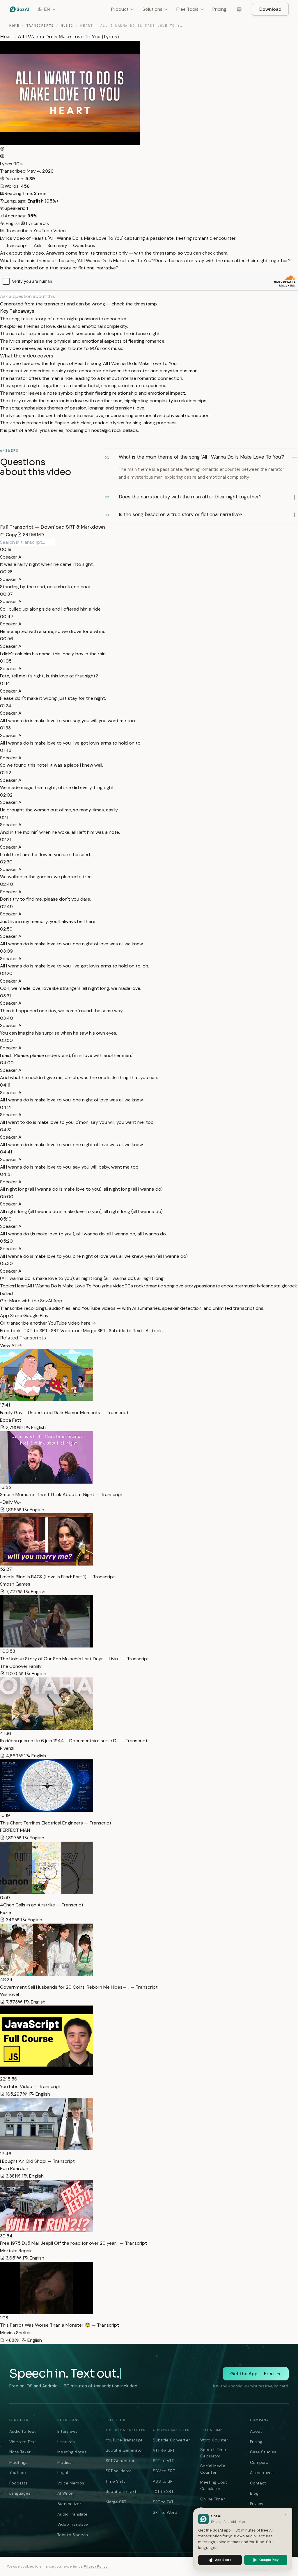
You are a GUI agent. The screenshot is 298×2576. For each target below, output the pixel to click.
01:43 (6, 750)
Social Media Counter (213, 2469)
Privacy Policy (96, 2566)
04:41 (6, 1152)
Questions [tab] (84, 245)
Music (67, 26)
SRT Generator (120, 2461)
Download (270, 9)
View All (9, 1345)
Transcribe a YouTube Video (35, 231)
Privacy (257, 2504)
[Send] (58, 296)
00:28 (6, 572)
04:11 (5, 1085)
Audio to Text (23, 2431)
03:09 (6, 951)
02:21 (5, 839)
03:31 (5, 996)
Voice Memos (71, 2483)
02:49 (6, 907)
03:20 (6, 973)
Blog (254, 2493)
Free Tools (187, 9)
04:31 (6, 1130)
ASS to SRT (164, 2481)
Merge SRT (94, 1331)
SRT (26, 535)
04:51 (6, 1174)
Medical (65, 2462)
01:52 (6, 773)
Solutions (152, 9)
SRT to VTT (163, 2461)
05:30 (6, 1263)
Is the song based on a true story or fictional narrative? (59, 268)
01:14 (5, 683)
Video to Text (23, 2442)
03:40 (7, 1018)
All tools (154, 1331)
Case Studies (263, 2452)
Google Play (36, 1315)
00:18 (6, 549)
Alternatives (262, 2473)
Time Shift (115, 2481)
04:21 (6, 1107)
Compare (259, 2462)
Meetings (18, 2462)
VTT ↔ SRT (164, 2450)
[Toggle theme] (239, 9)
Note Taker (20, 2452)
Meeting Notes (72, 2452)
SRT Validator (65, 1331)
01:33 (5, 728)
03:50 (6, 1040)
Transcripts (40, 26)
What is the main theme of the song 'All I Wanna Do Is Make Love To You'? (77, 261)
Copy (11, 535)
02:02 (6, 795)
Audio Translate (72, 2514)
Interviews (67, 2431)
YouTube (18, 2473)
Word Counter (214, 2440)
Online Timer (213, 2499)
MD (40, 535)
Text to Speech (73, 2535)
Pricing (219, 9)
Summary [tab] (57, 245)
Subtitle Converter (171, 2440)
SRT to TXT (163, 2502)
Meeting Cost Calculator (214, 2485)
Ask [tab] (37, 245)
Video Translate (73, 2524)
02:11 (5, 817)
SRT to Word (165, 2512)
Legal (63, 2473)
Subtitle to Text (126, 1331)
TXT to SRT (36, 1331)
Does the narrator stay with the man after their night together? (223, 261)
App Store (12, 1315)
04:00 (7, 1063)
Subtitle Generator (125, 2450)
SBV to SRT (164, 2471)
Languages (20, 2493)
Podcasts (18, 2483)
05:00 (7, 1197)
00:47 (7, 617)
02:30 (6, 862)
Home (14, 26)
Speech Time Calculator (213, 2453)
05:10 (6, 1219)
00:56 (7, 639)
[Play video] (2, 149)
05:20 (6, 1241)
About (256, 2431)
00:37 (6, 594)
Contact (258, 2483)
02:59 (6, 929)
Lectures (66, 2442)
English (13, 223)
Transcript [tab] (16, 245)
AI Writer (66, 2493)
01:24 (6, 706)
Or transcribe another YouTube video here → (48, 1323)
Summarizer (69, 2504)
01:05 (6, 661)
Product (120, 9)
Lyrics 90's (11, 164)
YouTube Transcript (124, 2440)
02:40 (7, 884)
